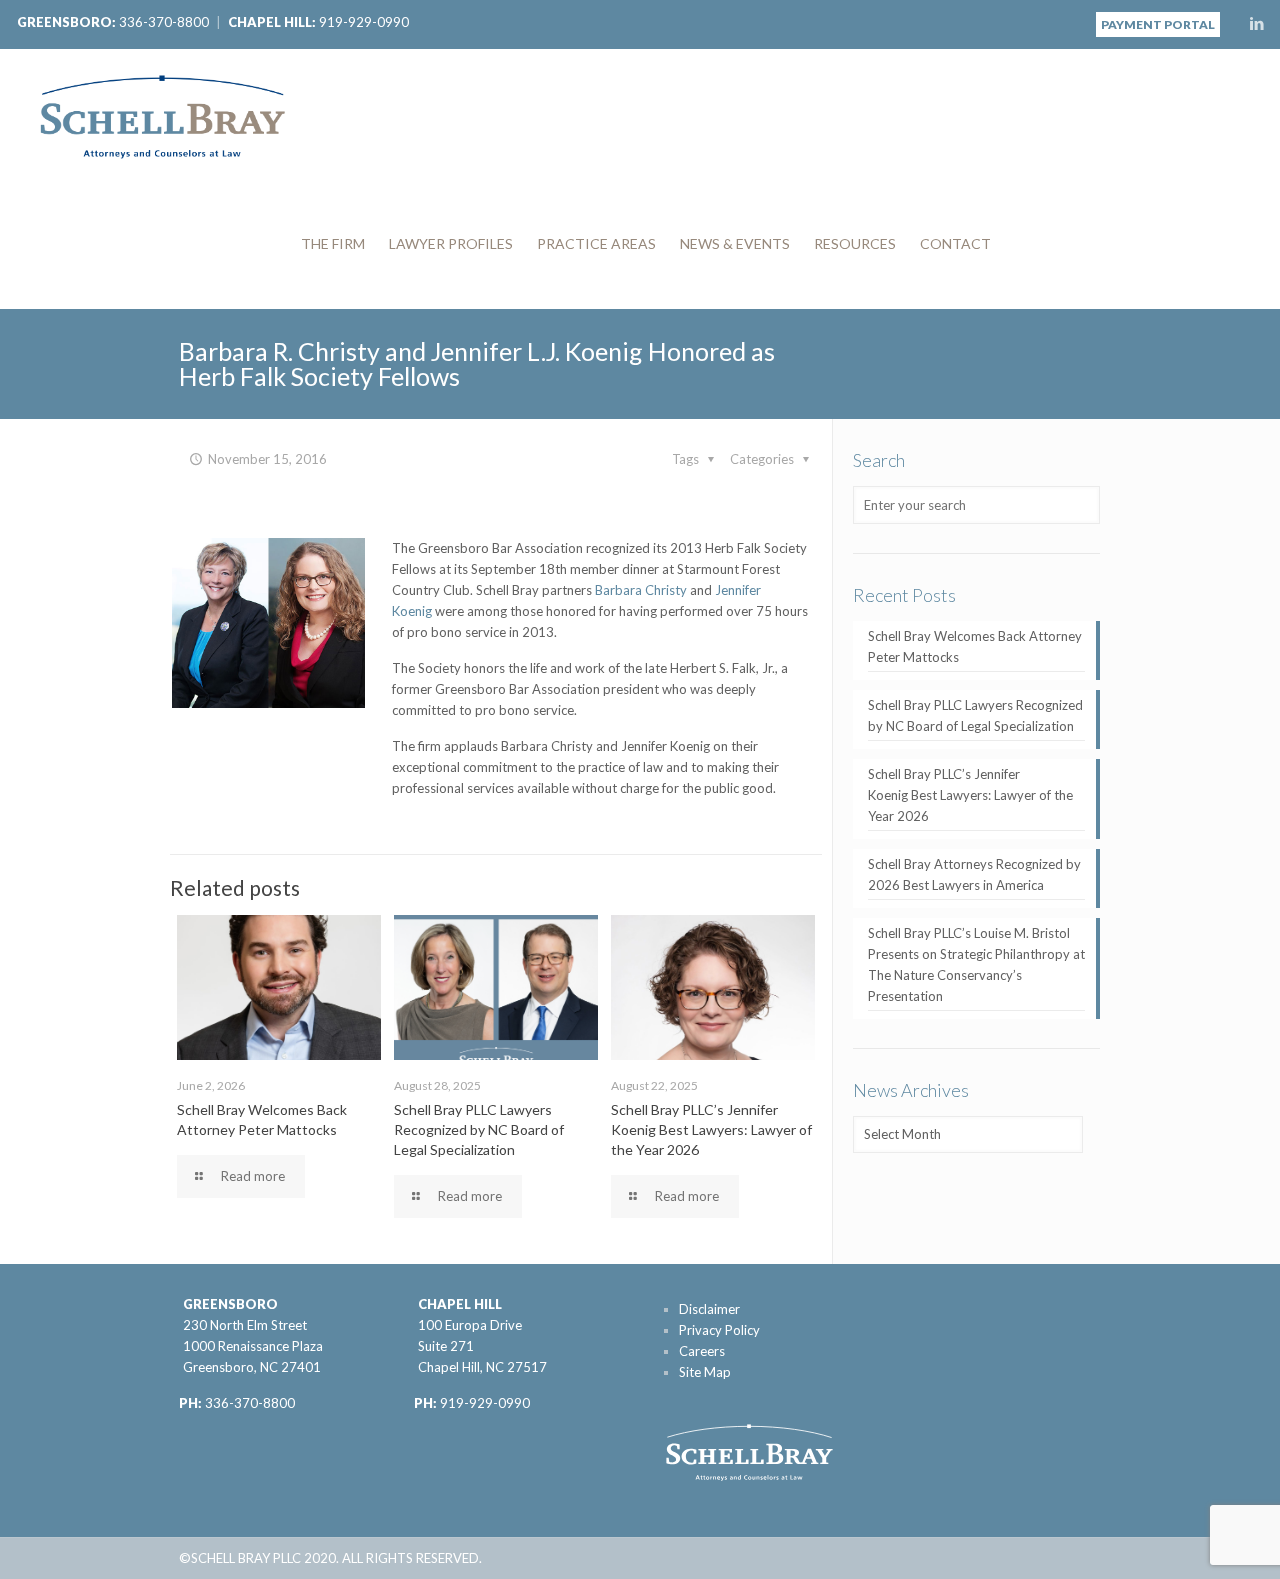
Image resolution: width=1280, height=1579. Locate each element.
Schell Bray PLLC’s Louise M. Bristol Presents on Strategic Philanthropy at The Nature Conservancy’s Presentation (976, 964)
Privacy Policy (719, 1330)
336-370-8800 (164, 22)
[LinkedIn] (1256, 23)
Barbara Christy (641, 590)
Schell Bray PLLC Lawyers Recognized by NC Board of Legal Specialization (479, 1129)
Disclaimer (709, 1309)
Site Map (705, 1372)
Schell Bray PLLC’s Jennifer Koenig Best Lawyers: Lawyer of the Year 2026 (711, 1129)
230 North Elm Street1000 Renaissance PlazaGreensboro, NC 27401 (253, 1346)
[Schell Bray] (162, 114)
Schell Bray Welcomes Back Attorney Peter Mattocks (975, 646)
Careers (702, 1351)
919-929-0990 (364, 22)
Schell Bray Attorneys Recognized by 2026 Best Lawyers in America (974, 874)
